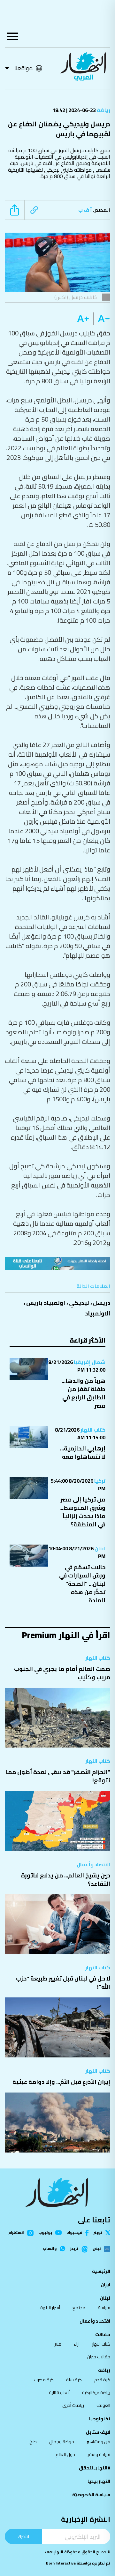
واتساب (50, 2249)
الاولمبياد (98, 1313)
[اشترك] (57, 1264)
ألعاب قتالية (59, 2393)
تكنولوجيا (100, 2419)
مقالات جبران (99, 2357)
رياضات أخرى (73, 2405)
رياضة (103, 110)
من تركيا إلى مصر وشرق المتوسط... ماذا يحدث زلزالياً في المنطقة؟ (82, 1512)
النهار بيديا (99, 2481)
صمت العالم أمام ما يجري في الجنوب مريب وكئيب (62, 1673)
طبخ (33, 2442)
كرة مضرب (44, 2380)
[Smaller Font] (102, 319)
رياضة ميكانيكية (96, 2393)
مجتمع (79, 2308)
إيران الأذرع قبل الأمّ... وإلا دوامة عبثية (61, 2082)
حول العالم (65, 2454)
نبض (97, 2249)
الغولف (103, 2405)
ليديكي (79, 1303)
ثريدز (74, 2249)
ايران (105, 2285)
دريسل (102, 1303)
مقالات (103, 2334)
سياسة (104, 2308)
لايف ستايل (98, 2432)
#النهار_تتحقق (95, 2468)
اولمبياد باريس (46, 1303)
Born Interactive (61, 2563)
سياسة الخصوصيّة (91, 2495)
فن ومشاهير (98, 2442)
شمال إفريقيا (89, 1362)
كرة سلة (74, 2380)
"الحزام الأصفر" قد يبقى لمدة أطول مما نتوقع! (58, 1776)
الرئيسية (101, 2271)
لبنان (100, 1548)
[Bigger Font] (83, 319)
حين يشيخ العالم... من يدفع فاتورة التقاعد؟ (66, 1880)
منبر (58, 2344)
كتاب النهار (92, 1430)
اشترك (23, 2536)
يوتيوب (45, 2233)
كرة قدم (102, 2380)
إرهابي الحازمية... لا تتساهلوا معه (83, 1453)
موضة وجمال (62, 2442)
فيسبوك (74, 2233)
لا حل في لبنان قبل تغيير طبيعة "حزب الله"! (63, 1983)
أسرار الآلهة (50, 2308)
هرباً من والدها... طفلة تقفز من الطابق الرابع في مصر (84, 1393)
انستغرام (16, 2233)
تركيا (99, 1481)
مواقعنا (23, 68)
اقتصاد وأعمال (93, 1864)
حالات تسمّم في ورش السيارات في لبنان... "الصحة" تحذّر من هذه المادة (82, 1584)
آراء (77, 2344)
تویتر (98, 2233)
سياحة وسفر (99, 2454)
